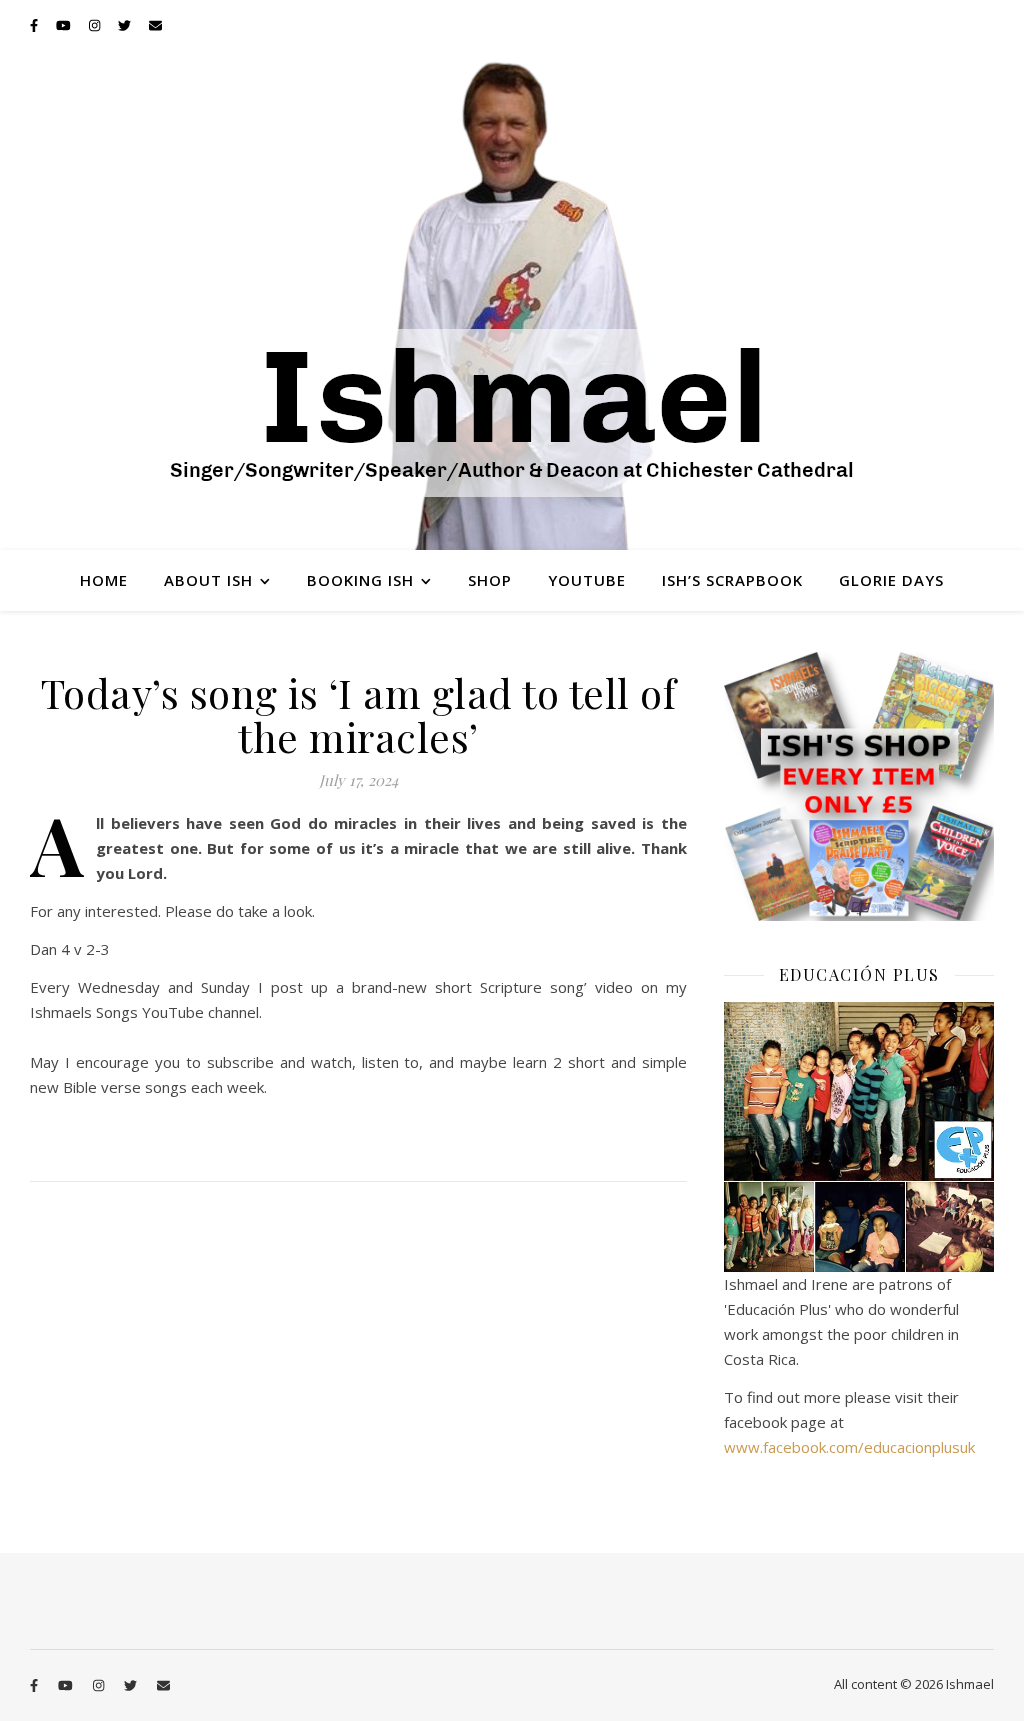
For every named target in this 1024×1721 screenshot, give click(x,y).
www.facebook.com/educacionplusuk (849, 1447)
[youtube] (65, 25)
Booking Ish (360, 580)
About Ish (208, 580)
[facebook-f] (35, 25)
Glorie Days (891, 580)
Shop (490, 580)
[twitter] (126, 25)
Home (104, 580)
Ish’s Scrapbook (732, 580)
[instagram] (96, 25)
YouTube (587, 580)
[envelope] (155, 25)
